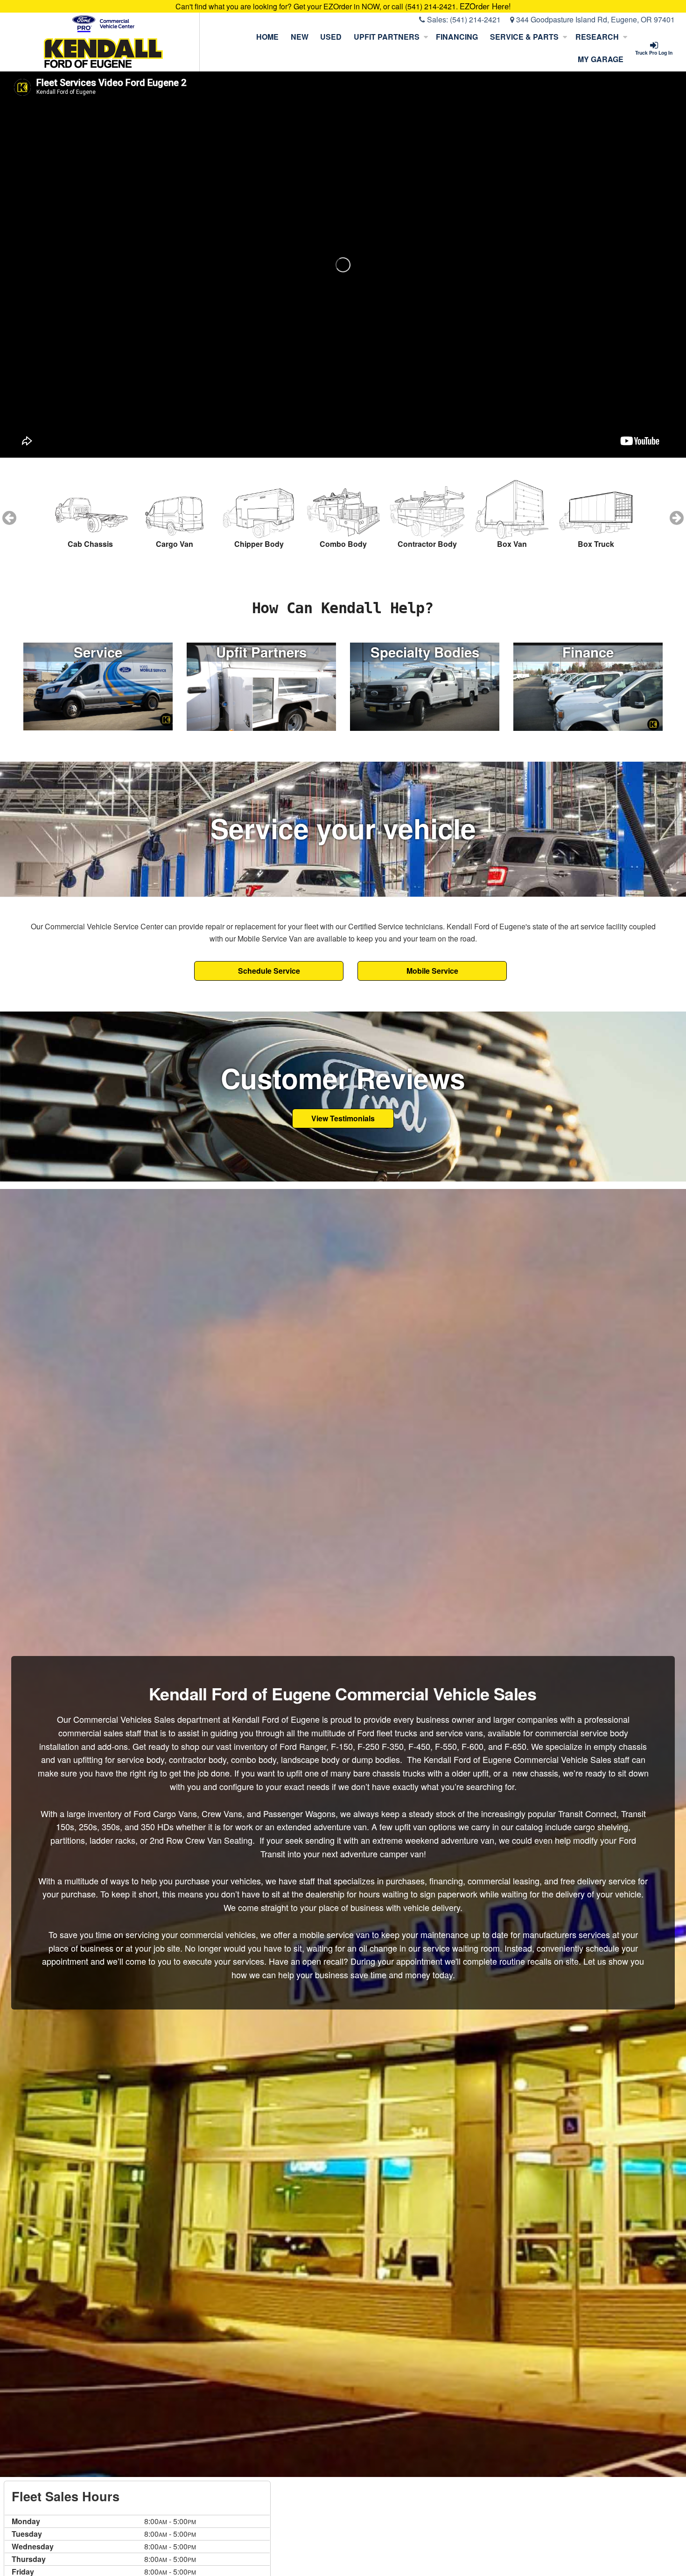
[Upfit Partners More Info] (261, 685)
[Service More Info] (98, 685)
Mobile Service (432, 971)
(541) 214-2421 (475, 19)
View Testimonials (343, 1118)
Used (331, 37)
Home (267, 37)
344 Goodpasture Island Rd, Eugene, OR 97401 (595, 19)
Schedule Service (269, 971)
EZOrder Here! (485, 6)
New (300, 37)
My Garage (601, 59)
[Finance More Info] (588, 685)
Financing (457, 37)
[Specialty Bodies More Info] (425, 685)
